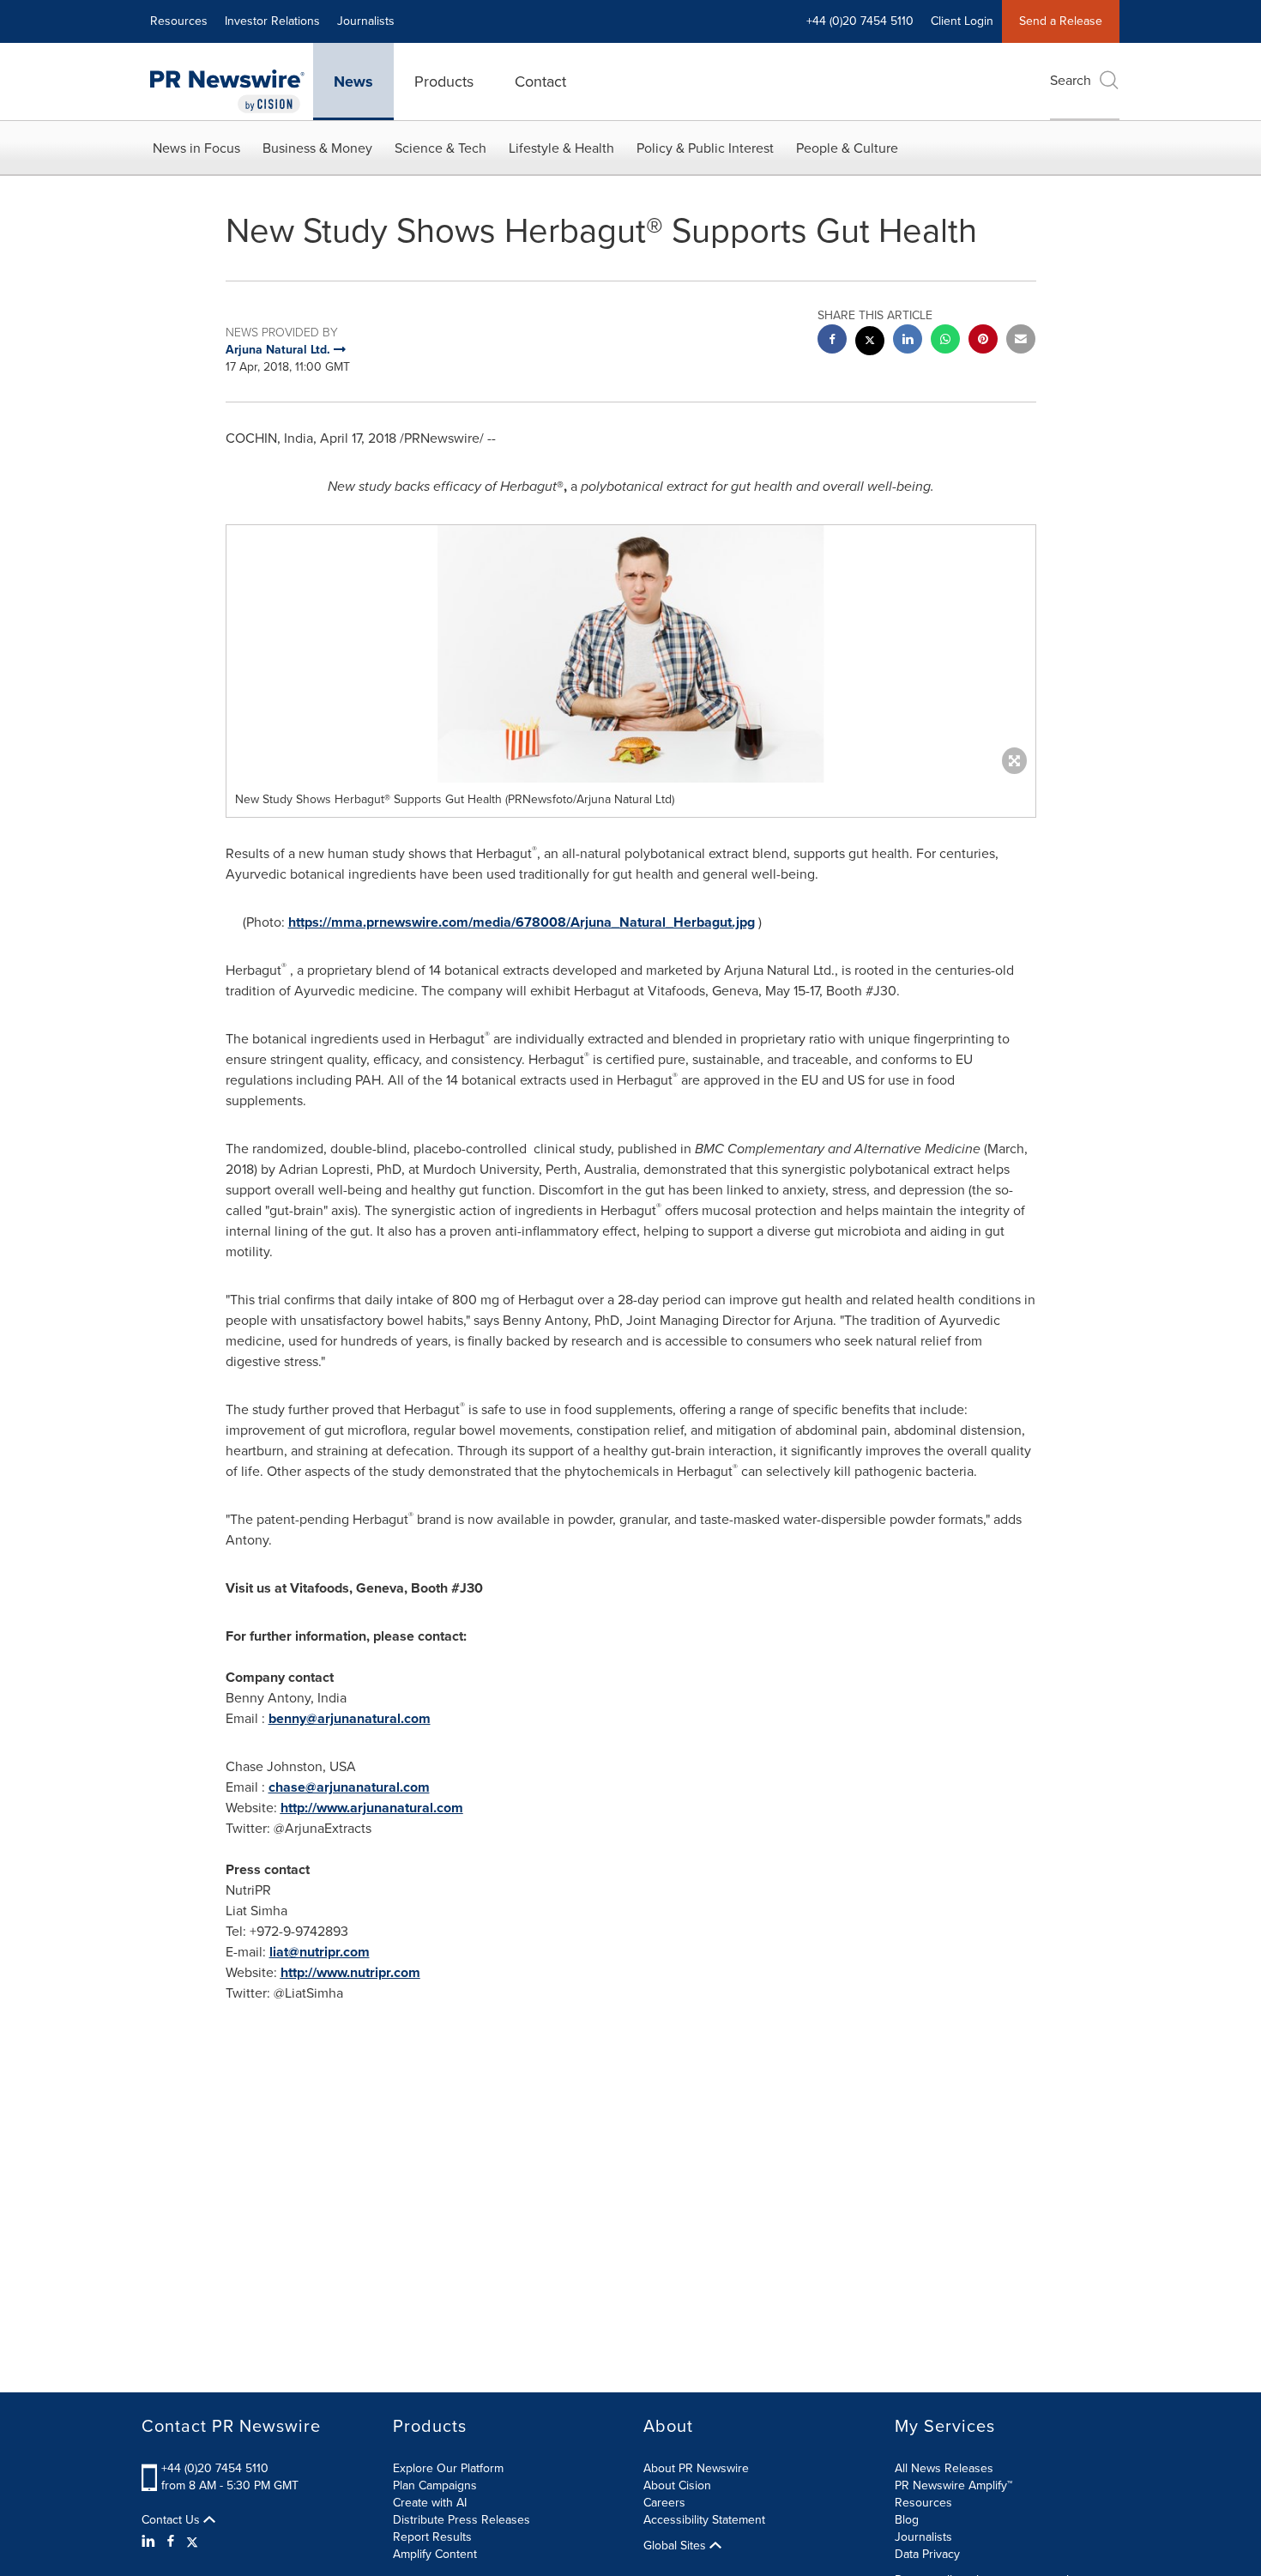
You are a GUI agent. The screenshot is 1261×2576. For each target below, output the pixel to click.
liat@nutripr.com (320, 1952)
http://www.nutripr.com (350, 1972)
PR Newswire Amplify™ (953, 2485)
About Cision (677, 2485)
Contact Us (172, 2520)
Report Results (432, 2537)
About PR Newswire (696, 2468)
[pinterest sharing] (983, 341)
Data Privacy (927, 2554)
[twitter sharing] (870, 343)
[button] (631, 654)
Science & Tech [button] (440, 148)
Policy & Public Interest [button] (705, 148)
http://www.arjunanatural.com (372, 1808)
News (353, 82)
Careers (664, 2503)
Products (444, 82)
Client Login (962, 21)
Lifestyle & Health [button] (561, 148)
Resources (179, 21)
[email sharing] (1021, 341)
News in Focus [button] (196, 148)
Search (1071, 80)
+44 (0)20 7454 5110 (215, 2468)
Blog (907, 2520)
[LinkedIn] (151, 2542)
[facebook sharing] (832, 341)
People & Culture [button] (847, 148)
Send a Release (1061, 21)
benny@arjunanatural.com (350, 1718)
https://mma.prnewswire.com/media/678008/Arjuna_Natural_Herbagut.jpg (522, 922)
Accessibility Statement (704, 2520)
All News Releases (944, 2468)
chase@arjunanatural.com (349, 1787)
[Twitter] (192, 2542)
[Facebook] (171, 2542)
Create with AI (430, 2503)
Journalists (366, 21)
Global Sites (676, 2546)
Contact (540, 82)
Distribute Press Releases (462, 2520)
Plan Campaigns (435, 2485)
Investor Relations (272, 21)
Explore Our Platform (448, 2468)
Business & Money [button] (317, 148)
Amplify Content (435, 2554)
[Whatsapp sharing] (945, 341)
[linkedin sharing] (908, 341)
